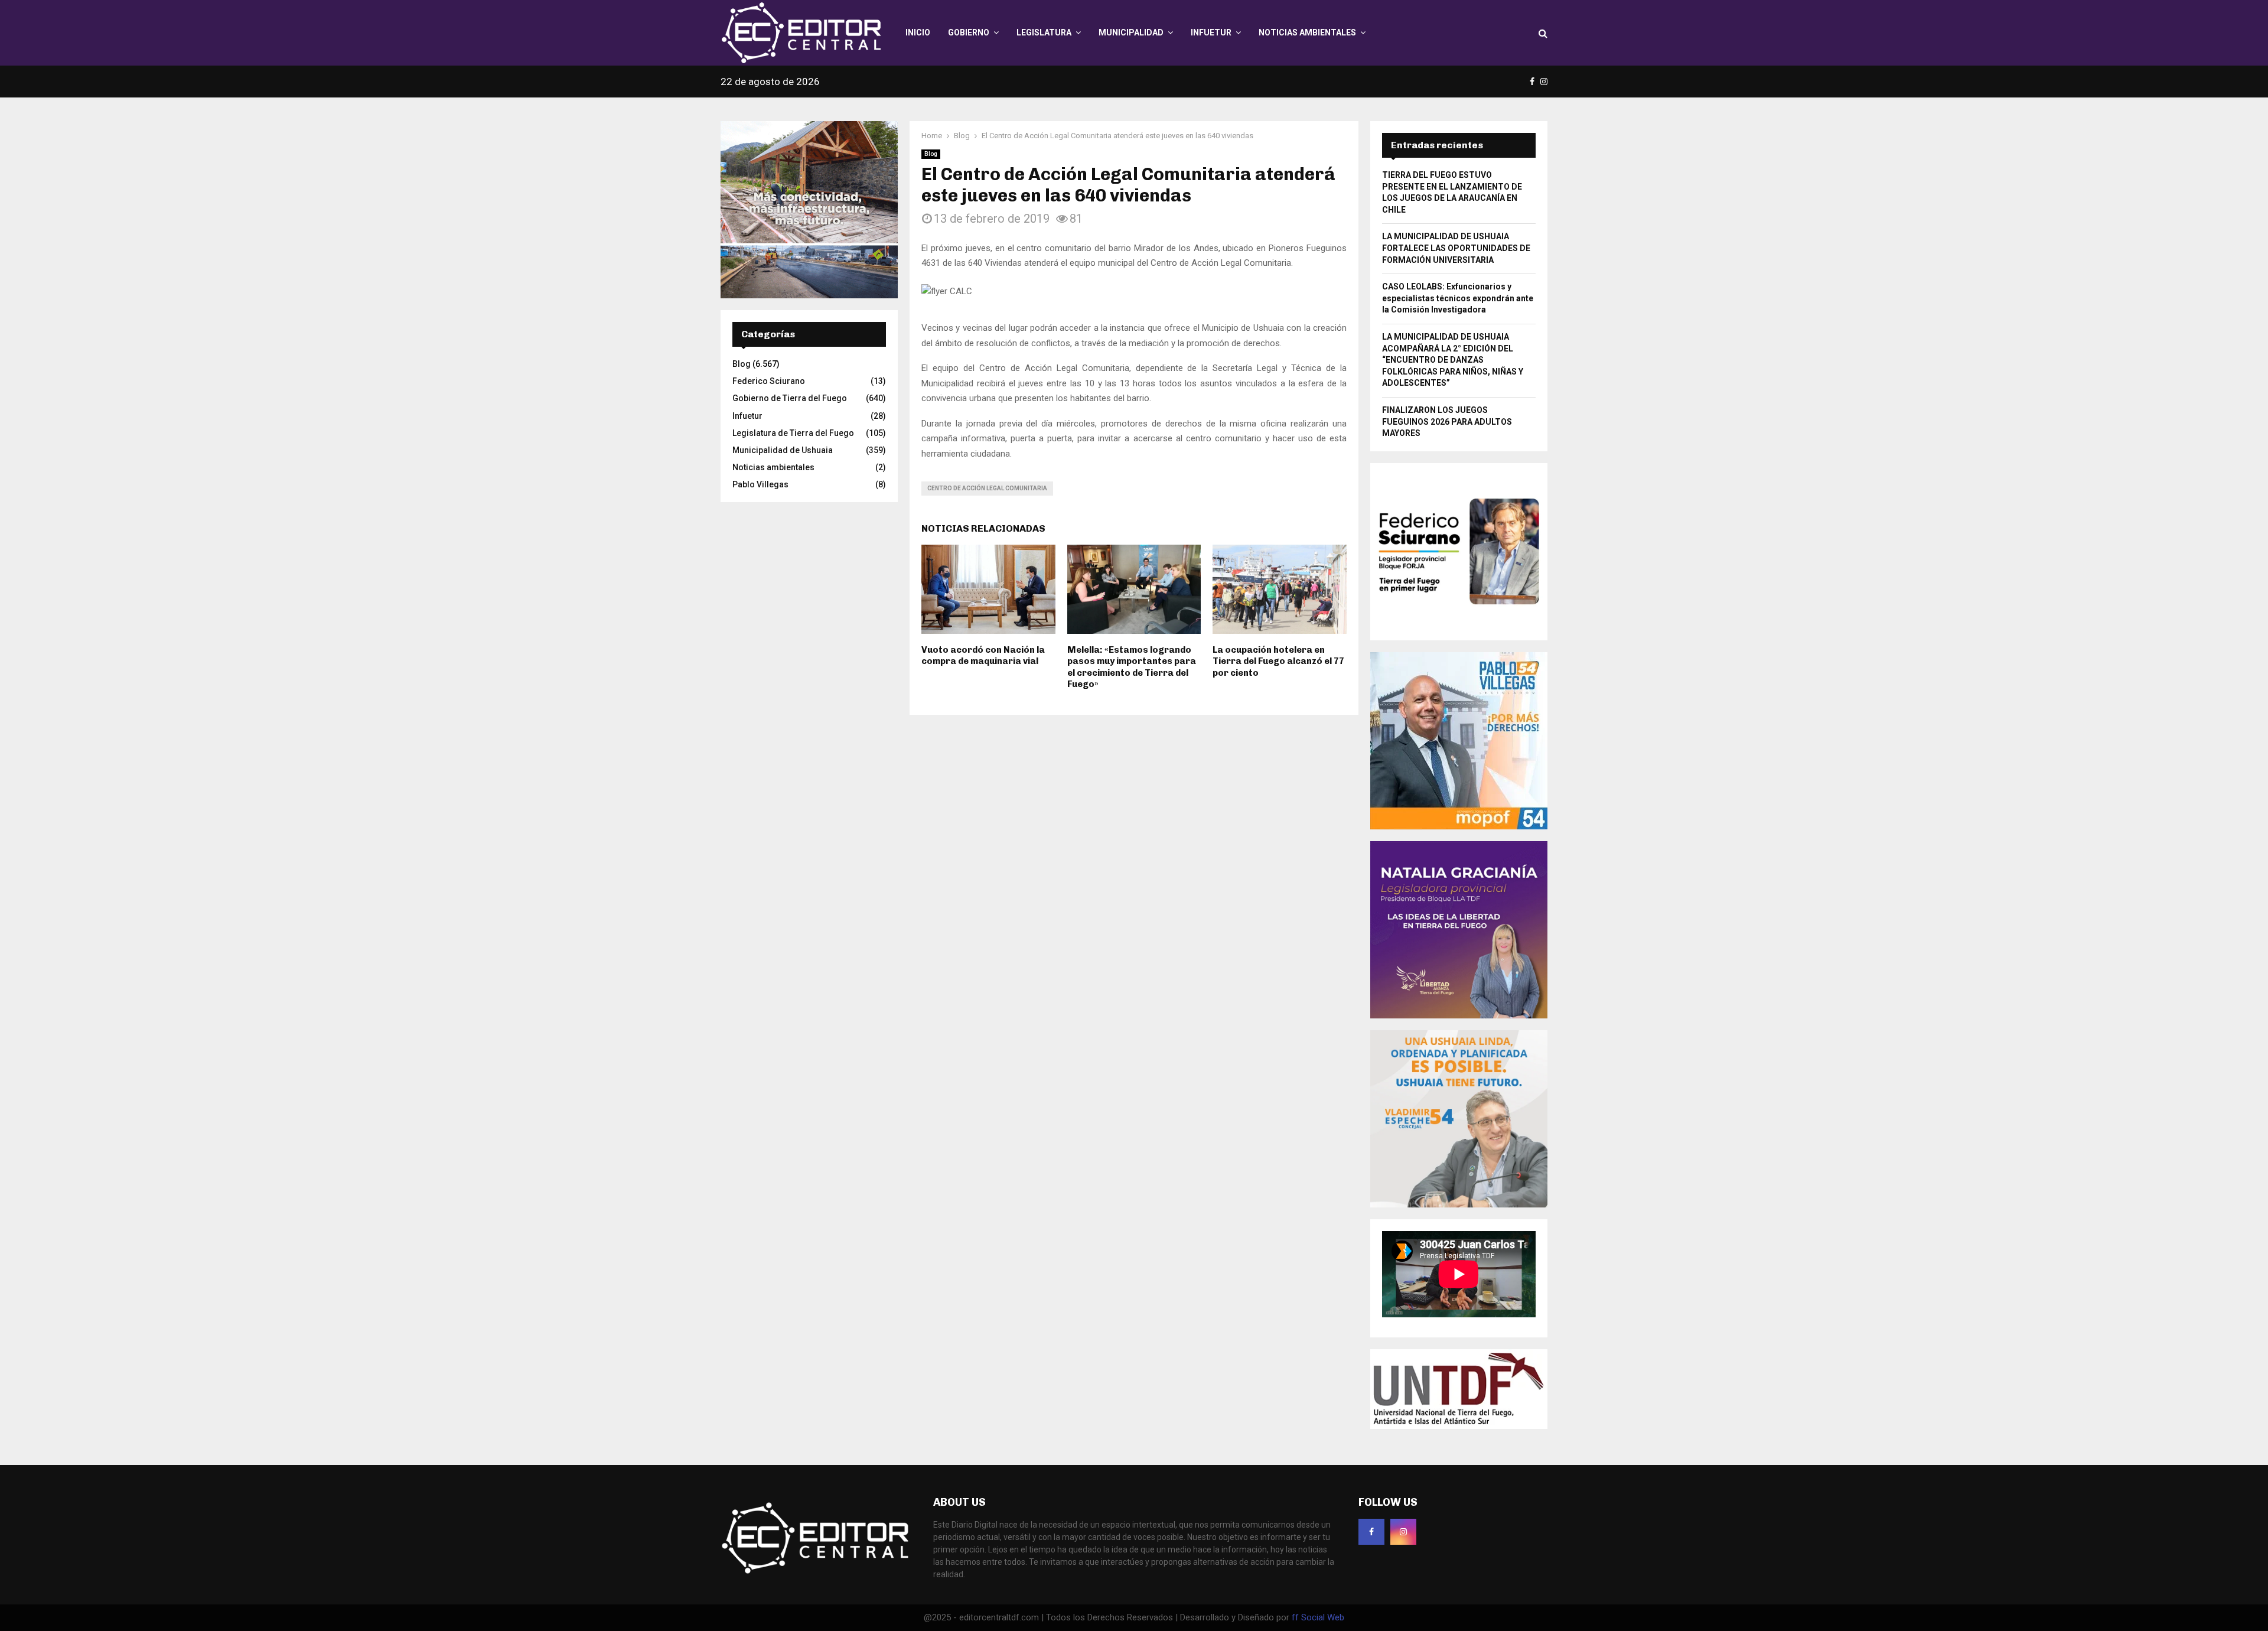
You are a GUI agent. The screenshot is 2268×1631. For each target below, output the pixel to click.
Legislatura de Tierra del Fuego (793, 433)
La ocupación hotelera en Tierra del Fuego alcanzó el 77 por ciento (1278, 661)
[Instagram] (1403, 1532)
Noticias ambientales (1307, 32)
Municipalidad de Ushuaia (783, 450)
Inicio (918, 32)
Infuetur (1211, 32)
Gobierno (969, 32)
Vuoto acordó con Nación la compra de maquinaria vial (983, 656)
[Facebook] (1371, 1532)
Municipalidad (1131, 32)
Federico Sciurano (769, 381)
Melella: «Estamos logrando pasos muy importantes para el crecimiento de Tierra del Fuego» (1132, 667)
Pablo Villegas (760, 484)
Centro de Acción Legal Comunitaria (987, 488)
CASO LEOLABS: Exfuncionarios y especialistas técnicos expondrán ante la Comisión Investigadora (1458, 298)
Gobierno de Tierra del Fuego (790, 398)
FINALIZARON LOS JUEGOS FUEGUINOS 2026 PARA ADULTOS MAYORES (1447, 421)
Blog (931, 154)
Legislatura (1044, 32)
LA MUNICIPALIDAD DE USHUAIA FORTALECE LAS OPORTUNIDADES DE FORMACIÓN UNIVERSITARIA (1456, 248)
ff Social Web (1318, 1617)
